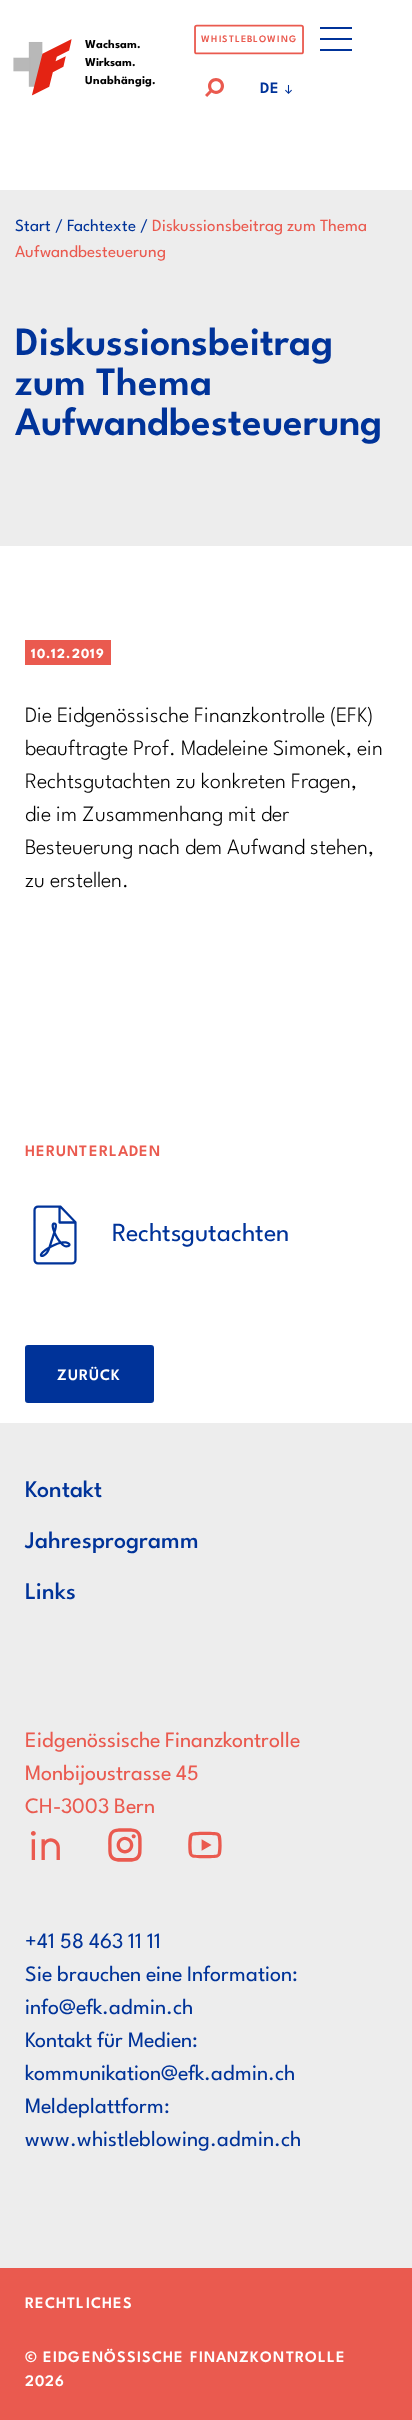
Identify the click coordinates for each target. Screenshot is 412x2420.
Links (50, 1593)
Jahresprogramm (112, 1542)
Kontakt (63, 1491)
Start (33, 227)
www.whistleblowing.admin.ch (163, 2141)
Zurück (89, 1376)
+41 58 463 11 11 (93, 1943)
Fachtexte (101, 227)
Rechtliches (79, 2304)
